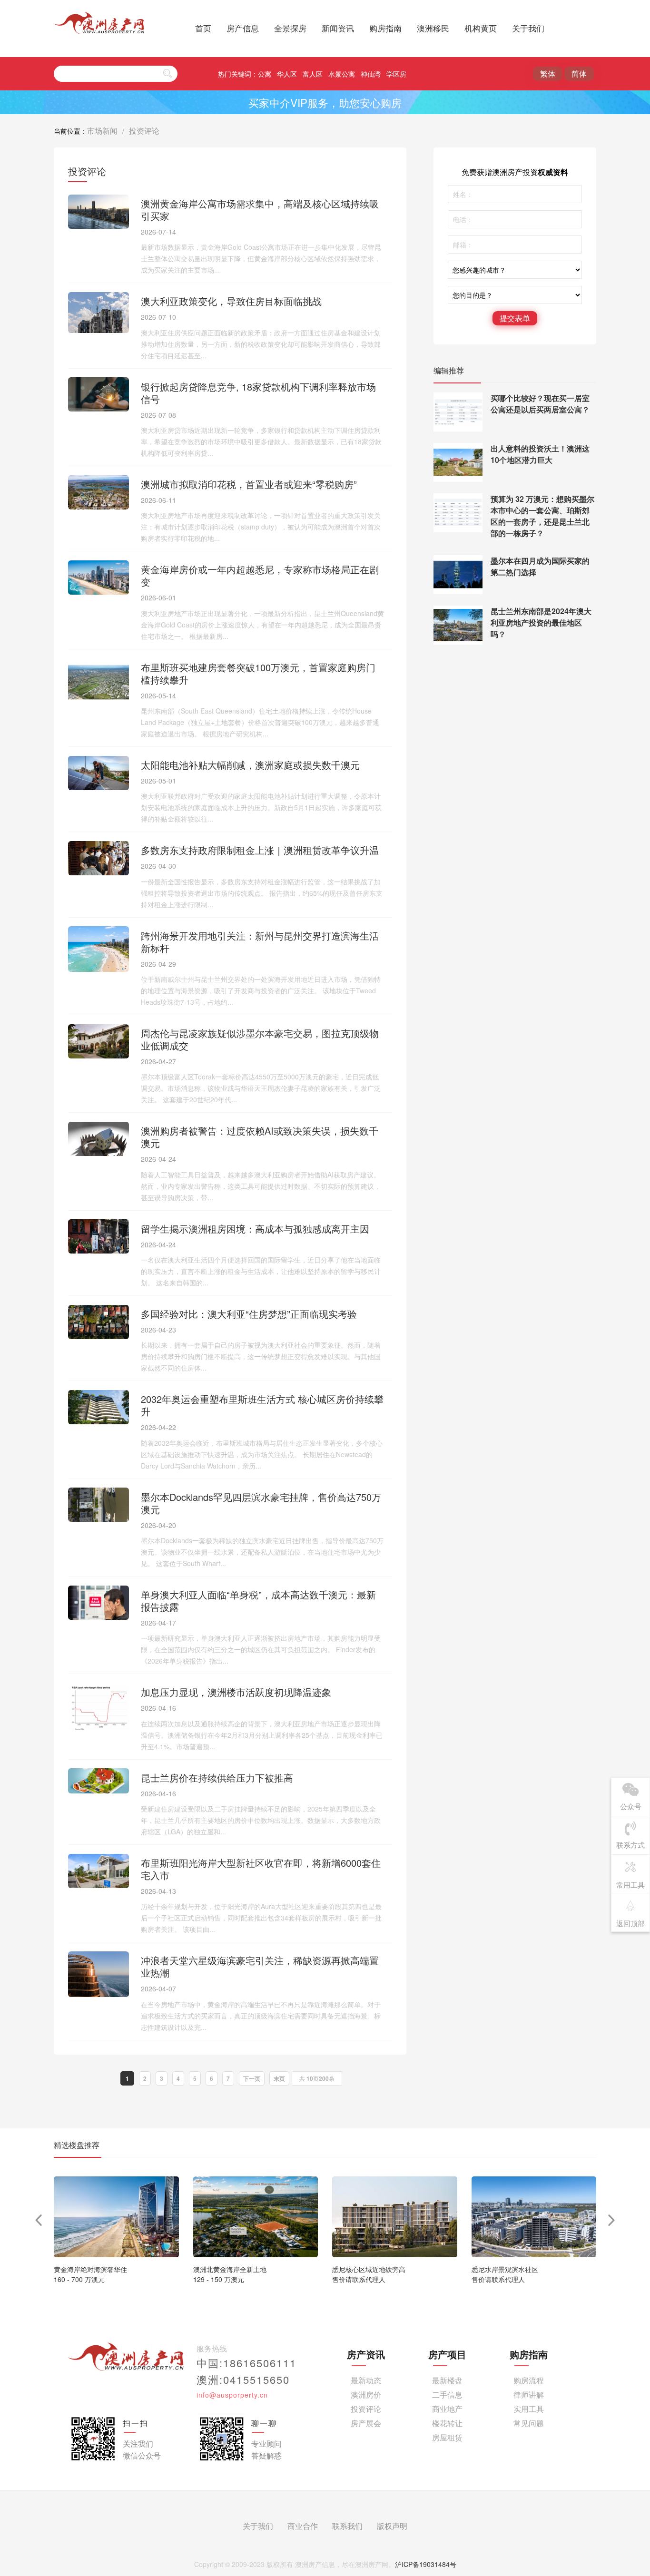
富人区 (313, 74)
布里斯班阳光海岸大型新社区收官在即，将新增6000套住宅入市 (261, 1869)
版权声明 (392, 2526)
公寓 (265, 74)
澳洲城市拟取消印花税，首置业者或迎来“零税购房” (249, 484)
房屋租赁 (447, 2437)
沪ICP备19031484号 (426, 2564)
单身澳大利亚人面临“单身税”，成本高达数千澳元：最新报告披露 (258, 1601)
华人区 (287, 74)
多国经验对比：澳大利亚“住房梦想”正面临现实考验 (249, 1314)
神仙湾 (371, 74)
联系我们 (347, 2526)
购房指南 (385, 28)
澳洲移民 (433, 28)
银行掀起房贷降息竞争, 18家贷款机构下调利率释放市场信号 (258, 393)
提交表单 (515, 318)
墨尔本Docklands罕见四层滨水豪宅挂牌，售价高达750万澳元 (261, 1503)
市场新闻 (102, 131)
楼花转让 (447, 2423)
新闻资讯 (338, 28)
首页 (203, 28)
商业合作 (303, 2526)
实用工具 (529, 2409)
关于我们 (528, 28)
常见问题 (529, 2423)
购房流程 (529, 2380)
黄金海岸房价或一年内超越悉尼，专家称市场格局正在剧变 (260, 575)
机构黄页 (481, 28)
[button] (612, 2220)
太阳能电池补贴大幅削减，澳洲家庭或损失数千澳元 (250, 765)
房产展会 (366, 2423)
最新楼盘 (447, 2380)
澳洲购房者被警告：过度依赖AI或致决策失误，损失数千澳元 (260, 1137)
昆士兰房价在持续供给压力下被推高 (217, 1778)
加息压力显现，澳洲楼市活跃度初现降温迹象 (236, 1692)
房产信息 (243, 28)
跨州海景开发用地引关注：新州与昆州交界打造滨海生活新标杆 (260, 942)
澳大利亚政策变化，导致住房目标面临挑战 (231, 301)
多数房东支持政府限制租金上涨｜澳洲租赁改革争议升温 (260, 850)
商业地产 (447, 2409)
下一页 (252, 2078)
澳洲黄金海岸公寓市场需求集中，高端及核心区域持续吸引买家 (260, 210)
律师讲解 (529, 2395)
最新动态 (366, 2380)
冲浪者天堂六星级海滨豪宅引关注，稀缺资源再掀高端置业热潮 (260, 1966)
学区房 (396, 74)
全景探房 (290, 28)
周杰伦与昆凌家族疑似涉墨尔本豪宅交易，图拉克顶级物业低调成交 (260, 1039)
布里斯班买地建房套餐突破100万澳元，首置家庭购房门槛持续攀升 (258, 673)
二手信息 (447, 2395)
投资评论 (144, 131)
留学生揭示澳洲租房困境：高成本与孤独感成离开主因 (255, 1229)
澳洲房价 (366, 2395)
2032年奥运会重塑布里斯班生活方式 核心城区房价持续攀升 (262, 1405)
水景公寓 (342, 74)
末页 (279, 2078)
